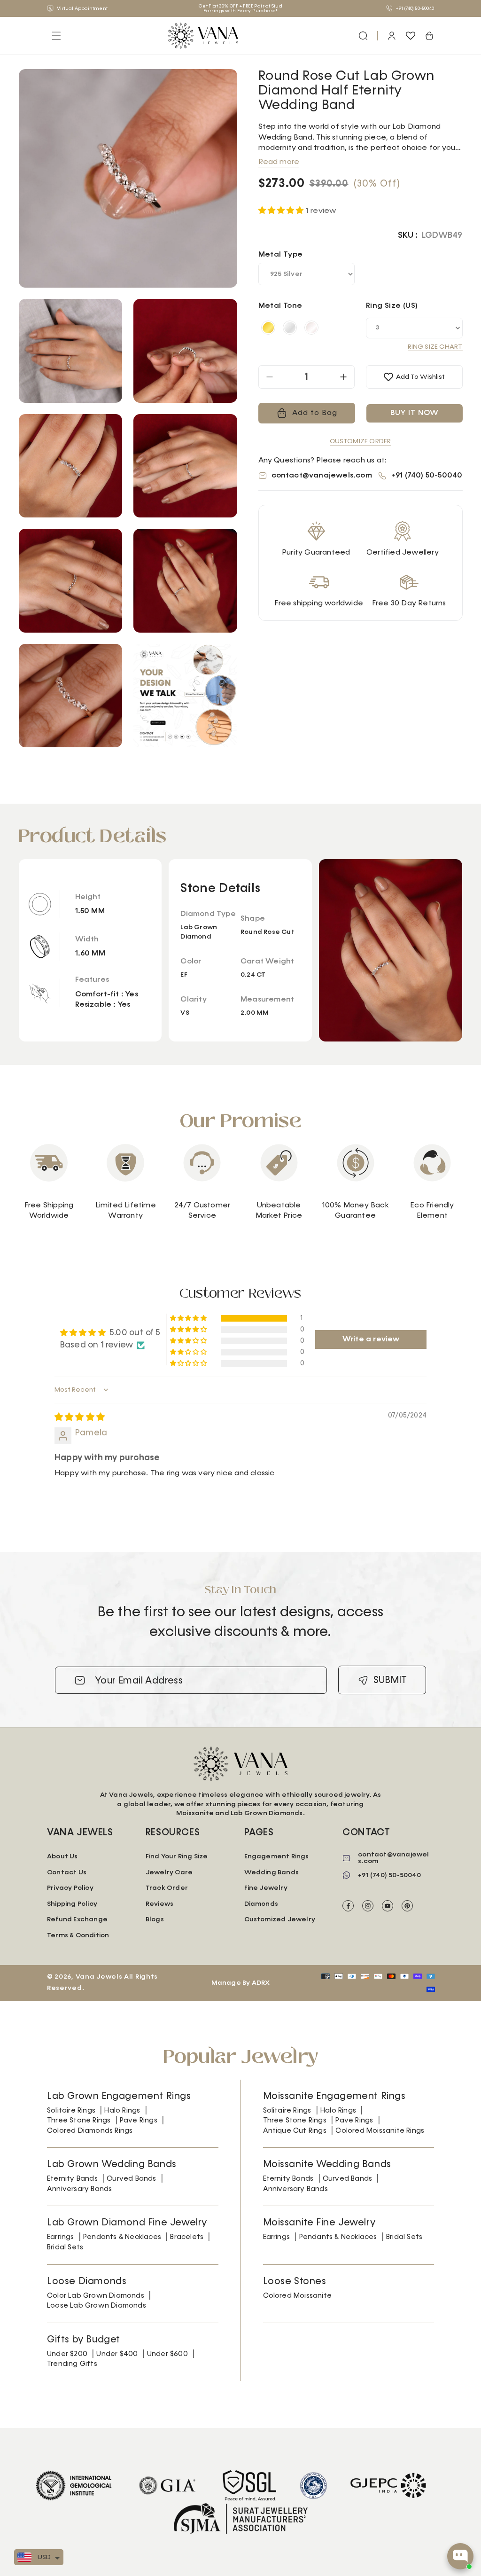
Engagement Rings (277, 1856)
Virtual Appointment (82, 8)
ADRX (261, 1983)
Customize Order (361, 441)
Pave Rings (139, 2120)
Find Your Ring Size (177, 1856)
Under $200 (67, 2354)
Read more (279, 162)
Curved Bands (131, 2179)
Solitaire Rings (71, 2110)
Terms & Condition (78, 1935)
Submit (390, 1680)
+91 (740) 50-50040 (415, 8)
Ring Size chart (435, 347)
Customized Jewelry (280, 1919)
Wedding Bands (272, 1872)
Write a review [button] (371, 1339)
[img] (80, 1417)
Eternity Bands (72, 2179)
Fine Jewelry (266, 1888)
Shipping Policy (72, 1904)
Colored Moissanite (298, 2296)
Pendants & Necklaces (122, 2237)
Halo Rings (122, 2110)
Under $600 (167, 2354)
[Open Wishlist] (411, 36)
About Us (62, 1856)
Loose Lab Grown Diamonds (97, 2306)
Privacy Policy (70, 1888)
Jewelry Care (169, 1872)
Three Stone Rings (79, 2120)
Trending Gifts (72, 2364)
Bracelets (187, 2237)
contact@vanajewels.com (322, 476)
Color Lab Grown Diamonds (96, 2296)
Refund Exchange (77, 1919)
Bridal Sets (65, 2247)
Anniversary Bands (79, 2189)
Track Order (167, 1888)
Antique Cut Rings (295, 2131)
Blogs (155, 1919)
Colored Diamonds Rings (90, 2131)
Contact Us (67, 1872)
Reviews (159, 1904)
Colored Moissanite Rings (380, 2131)
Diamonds (261, 1904)
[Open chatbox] (460, 2556)
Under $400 (117, 2354)
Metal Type (281, 255)
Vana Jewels (99, 1977)
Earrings (61, 2237)
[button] (363, 36)
